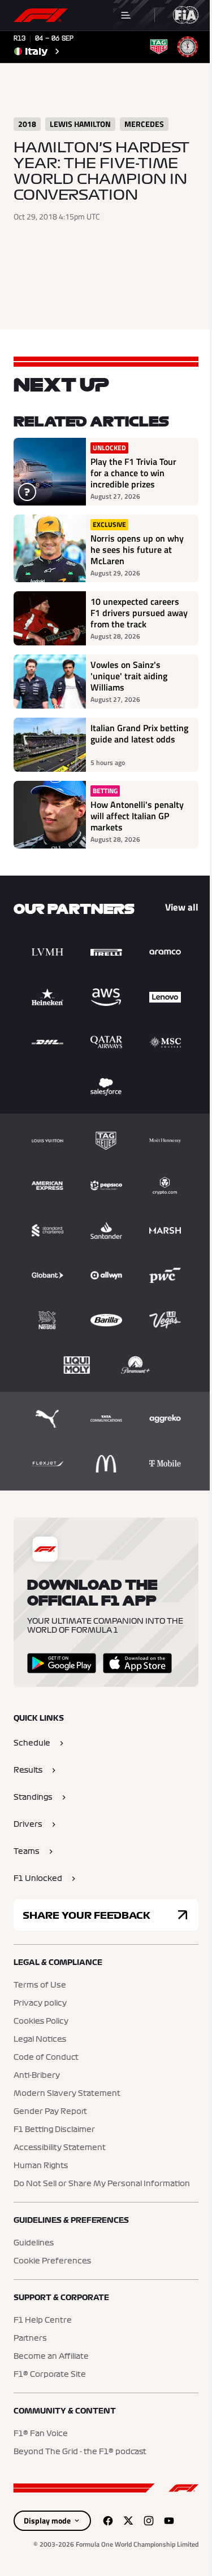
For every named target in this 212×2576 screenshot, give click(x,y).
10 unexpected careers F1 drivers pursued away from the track (139, 613)
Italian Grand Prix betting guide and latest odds (139, 734)
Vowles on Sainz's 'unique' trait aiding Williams (129, 676)
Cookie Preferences (52, 2261)
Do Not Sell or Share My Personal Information (102, 2184)
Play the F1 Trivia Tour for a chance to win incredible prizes (133, 473)
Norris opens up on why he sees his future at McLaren (137, 550)
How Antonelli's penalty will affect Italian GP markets (137, 816)
